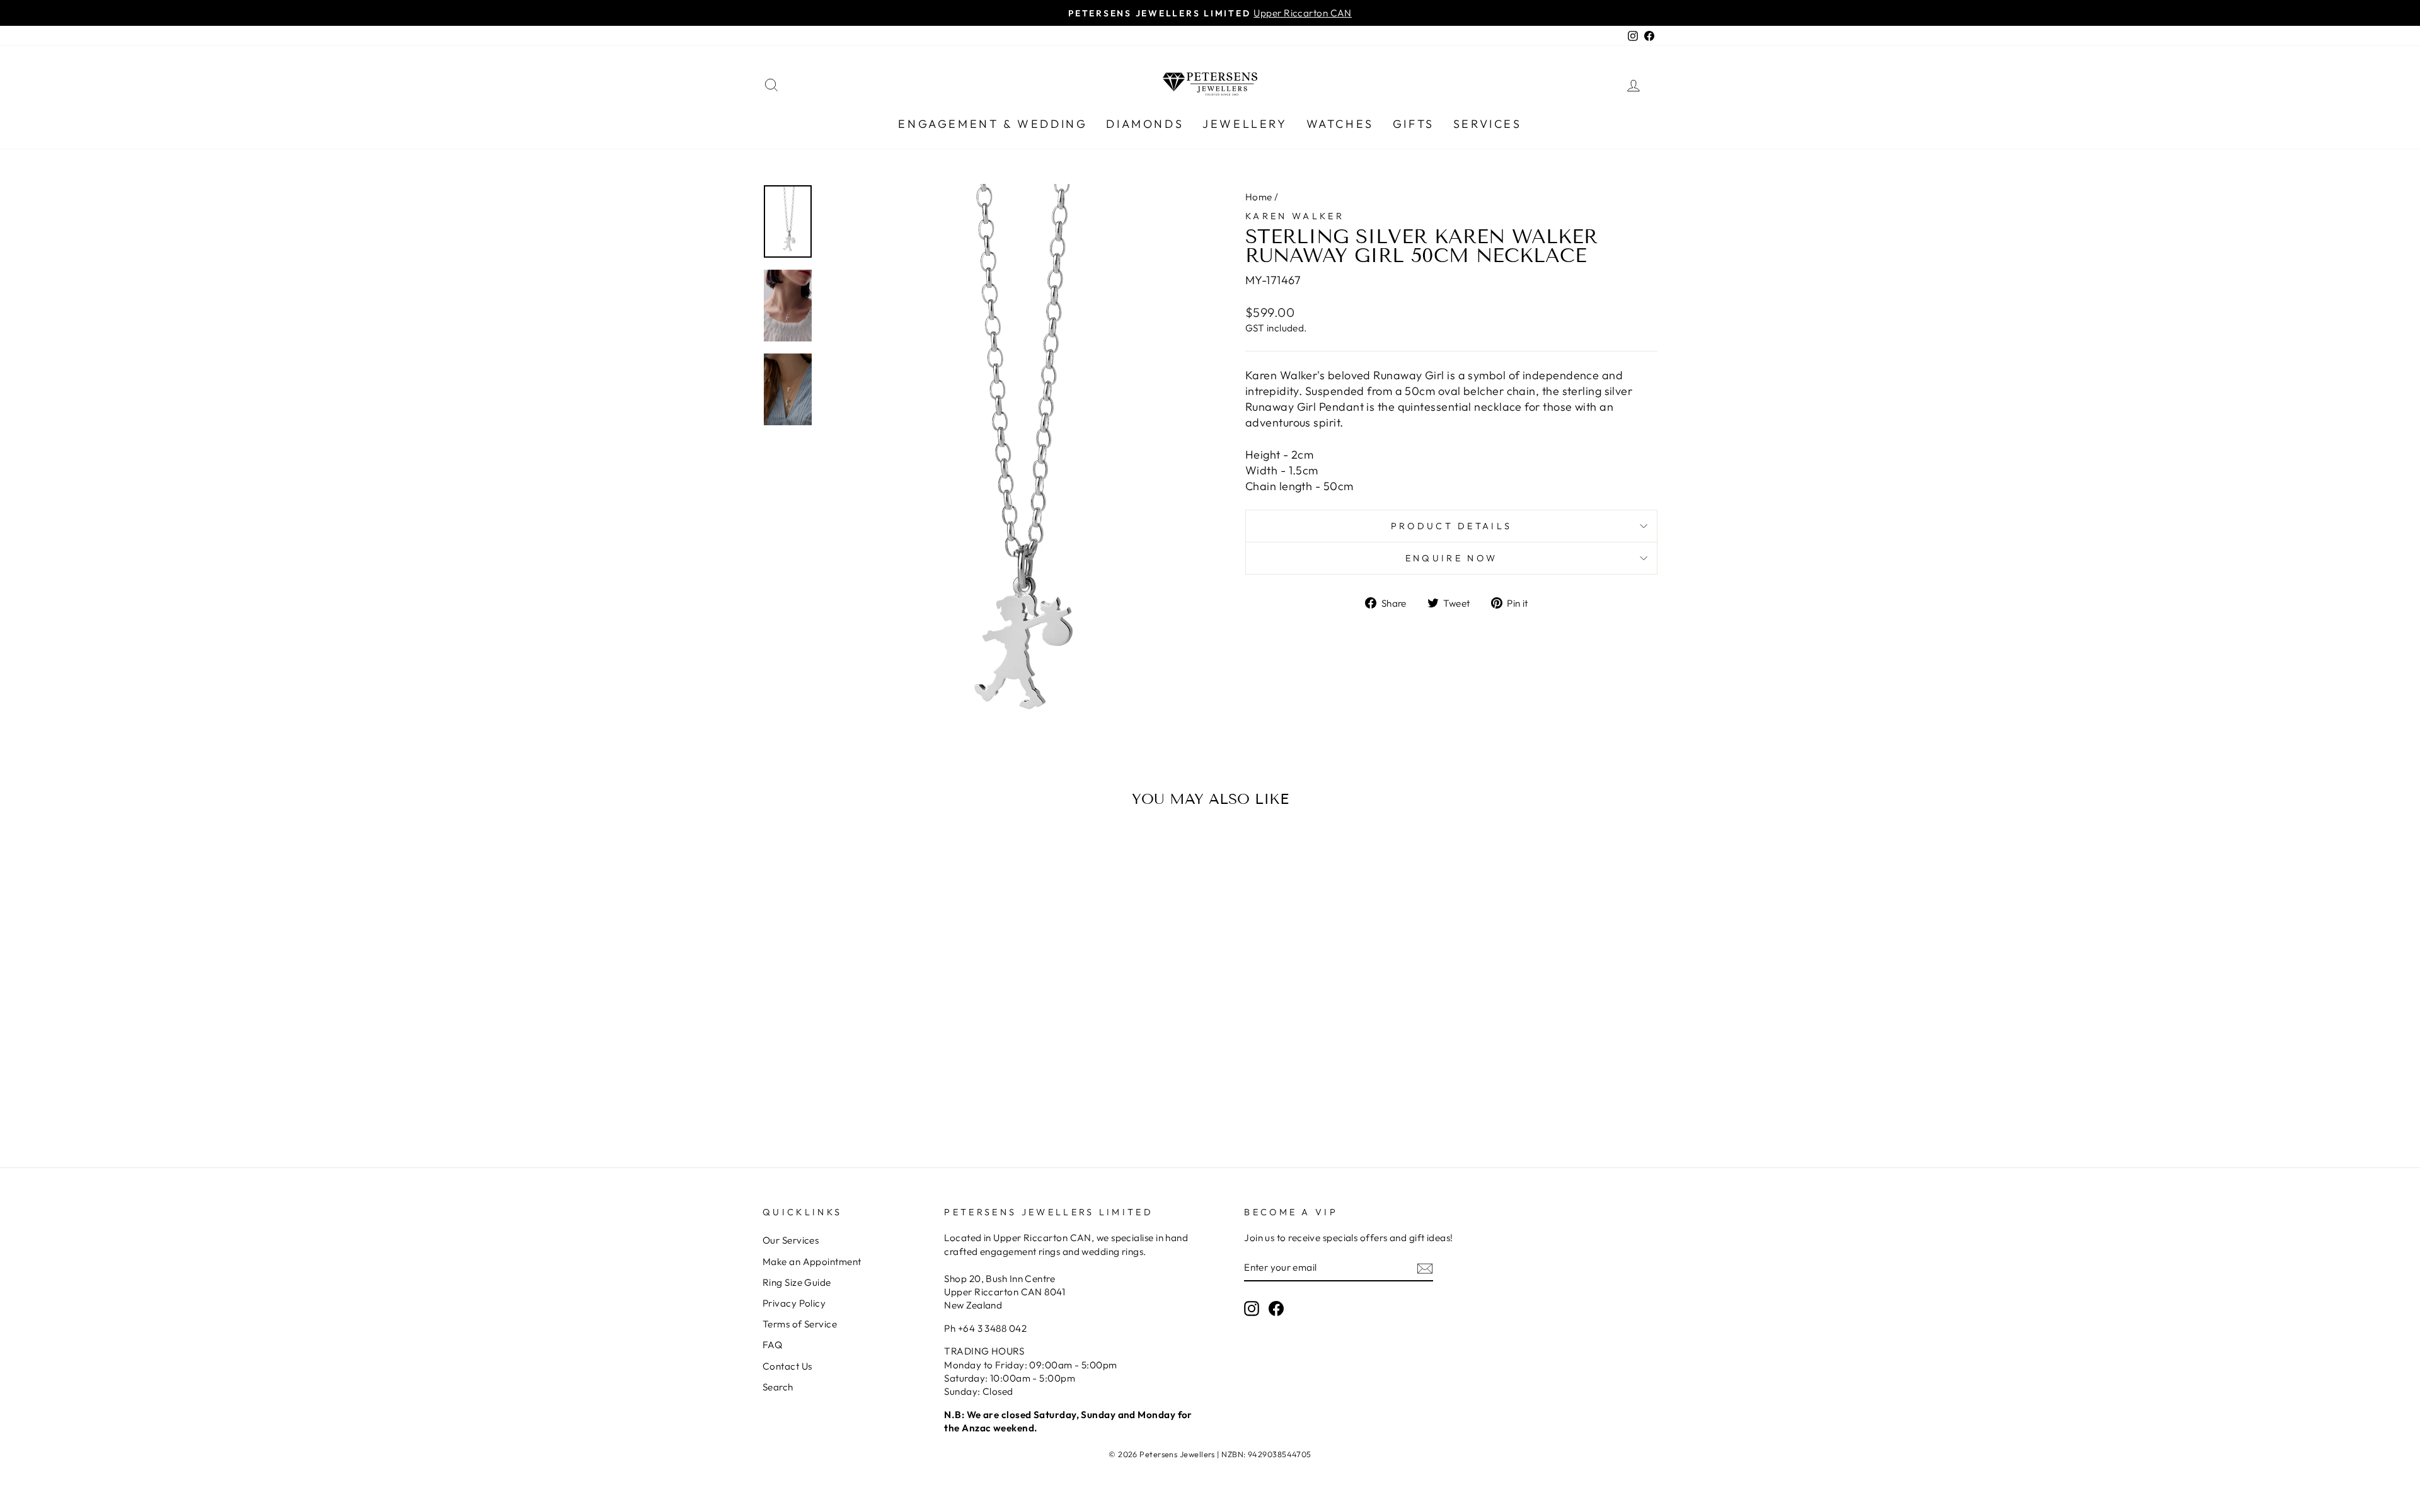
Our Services (791, 1240)
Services (1488, 124)
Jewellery (1245, 124)
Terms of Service (800, 1324)
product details (1452, 526)
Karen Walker (1295, 216)
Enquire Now (1452, 558)
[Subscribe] (1425, 1268)
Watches (1340, 124)
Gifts (1414, 124)
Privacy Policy (794, 1303)
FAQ (772, 1345)
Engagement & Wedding (993, 124)
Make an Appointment (812, 1262)
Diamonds (1145, 124)
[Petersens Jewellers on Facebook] (1276, 1308)
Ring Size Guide (797, 1282)
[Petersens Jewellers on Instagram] (1252, 1308)
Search (778, 1387)
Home (1259, 197)
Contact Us (787, 1366)
